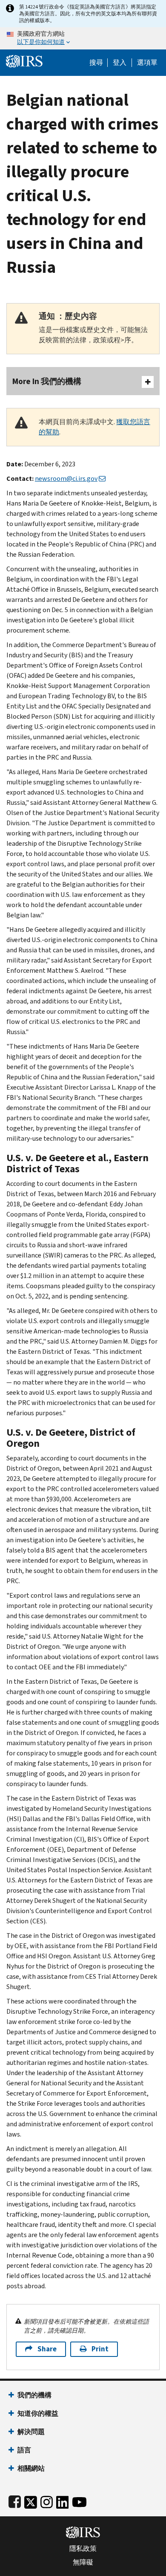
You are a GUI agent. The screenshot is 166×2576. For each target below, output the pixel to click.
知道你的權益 (38, 2413)
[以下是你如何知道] (83, 38)
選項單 (147, 63)
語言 (24, 2450)
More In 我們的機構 (47, 381)
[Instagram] (47, 2500)
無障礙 (83, 2562)
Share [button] (47, 2349)
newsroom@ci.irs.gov (66, 478)
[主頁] (24, 60)
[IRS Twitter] (31, 2500)
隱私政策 (83, 2549)
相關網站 (31, 2468)
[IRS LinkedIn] (63, 2500)
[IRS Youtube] (79, 2500)
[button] (120, 63)
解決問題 (31, 2432)
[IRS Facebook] (15, 2500)
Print (100, 2349)
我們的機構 (34, 2395)
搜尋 (96, 63)
